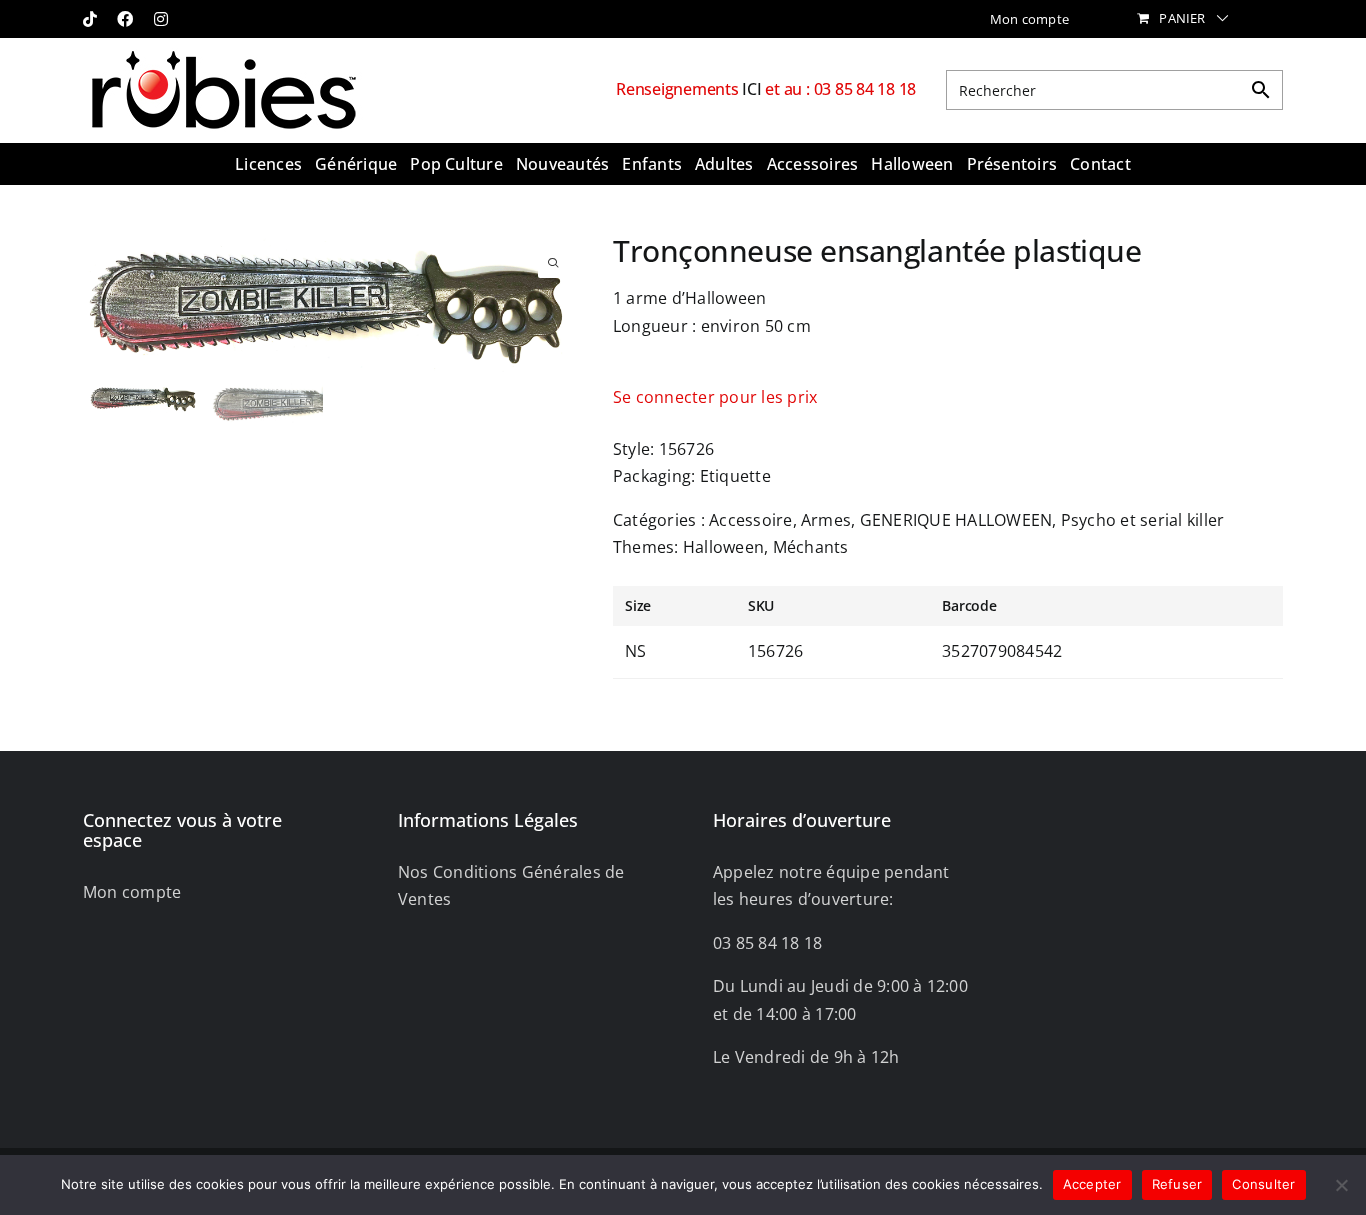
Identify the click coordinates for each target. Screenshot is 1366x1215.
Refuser (1177, 1184)
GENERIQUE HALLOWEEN (956, 520)
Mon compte (132, 892)
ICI (753, 89)
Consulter (1263, 1184)
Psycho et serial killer (1143, 520)
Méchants (811, 547)
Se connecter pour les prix (715, 397)
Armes (826, 520)
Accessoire (750, 520)
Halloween (723, 547)
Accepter (1092, 1184)
